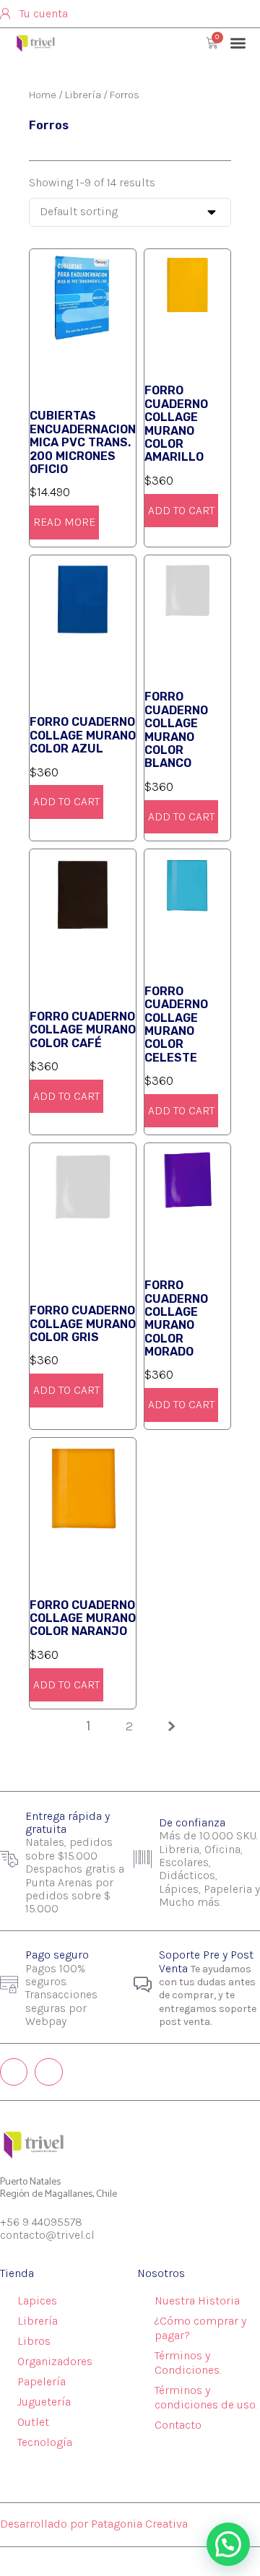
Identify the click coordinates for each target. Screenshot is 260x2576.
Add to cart (181, 510)
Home (43, 95)
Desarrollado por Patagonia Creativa (94, 2524)
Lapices (37, 2300)
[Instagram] (14, 2072)
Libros (34, 2341)
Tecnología (45, 2442)
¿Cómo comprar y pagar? (200, 2328)
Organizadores (55, 2361)
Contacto (178, 2425)
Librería (83, 95)
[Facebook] (48, 2072)
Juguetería (44, 2402)
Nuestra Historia (197, 2300)
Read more (64, 522)
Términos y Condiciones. (188, 2363)
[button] (239, 43)
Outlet (33, 2422)
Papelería (42, 2381)
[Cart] (212, 43)
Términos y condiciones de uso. (206, 2397)
